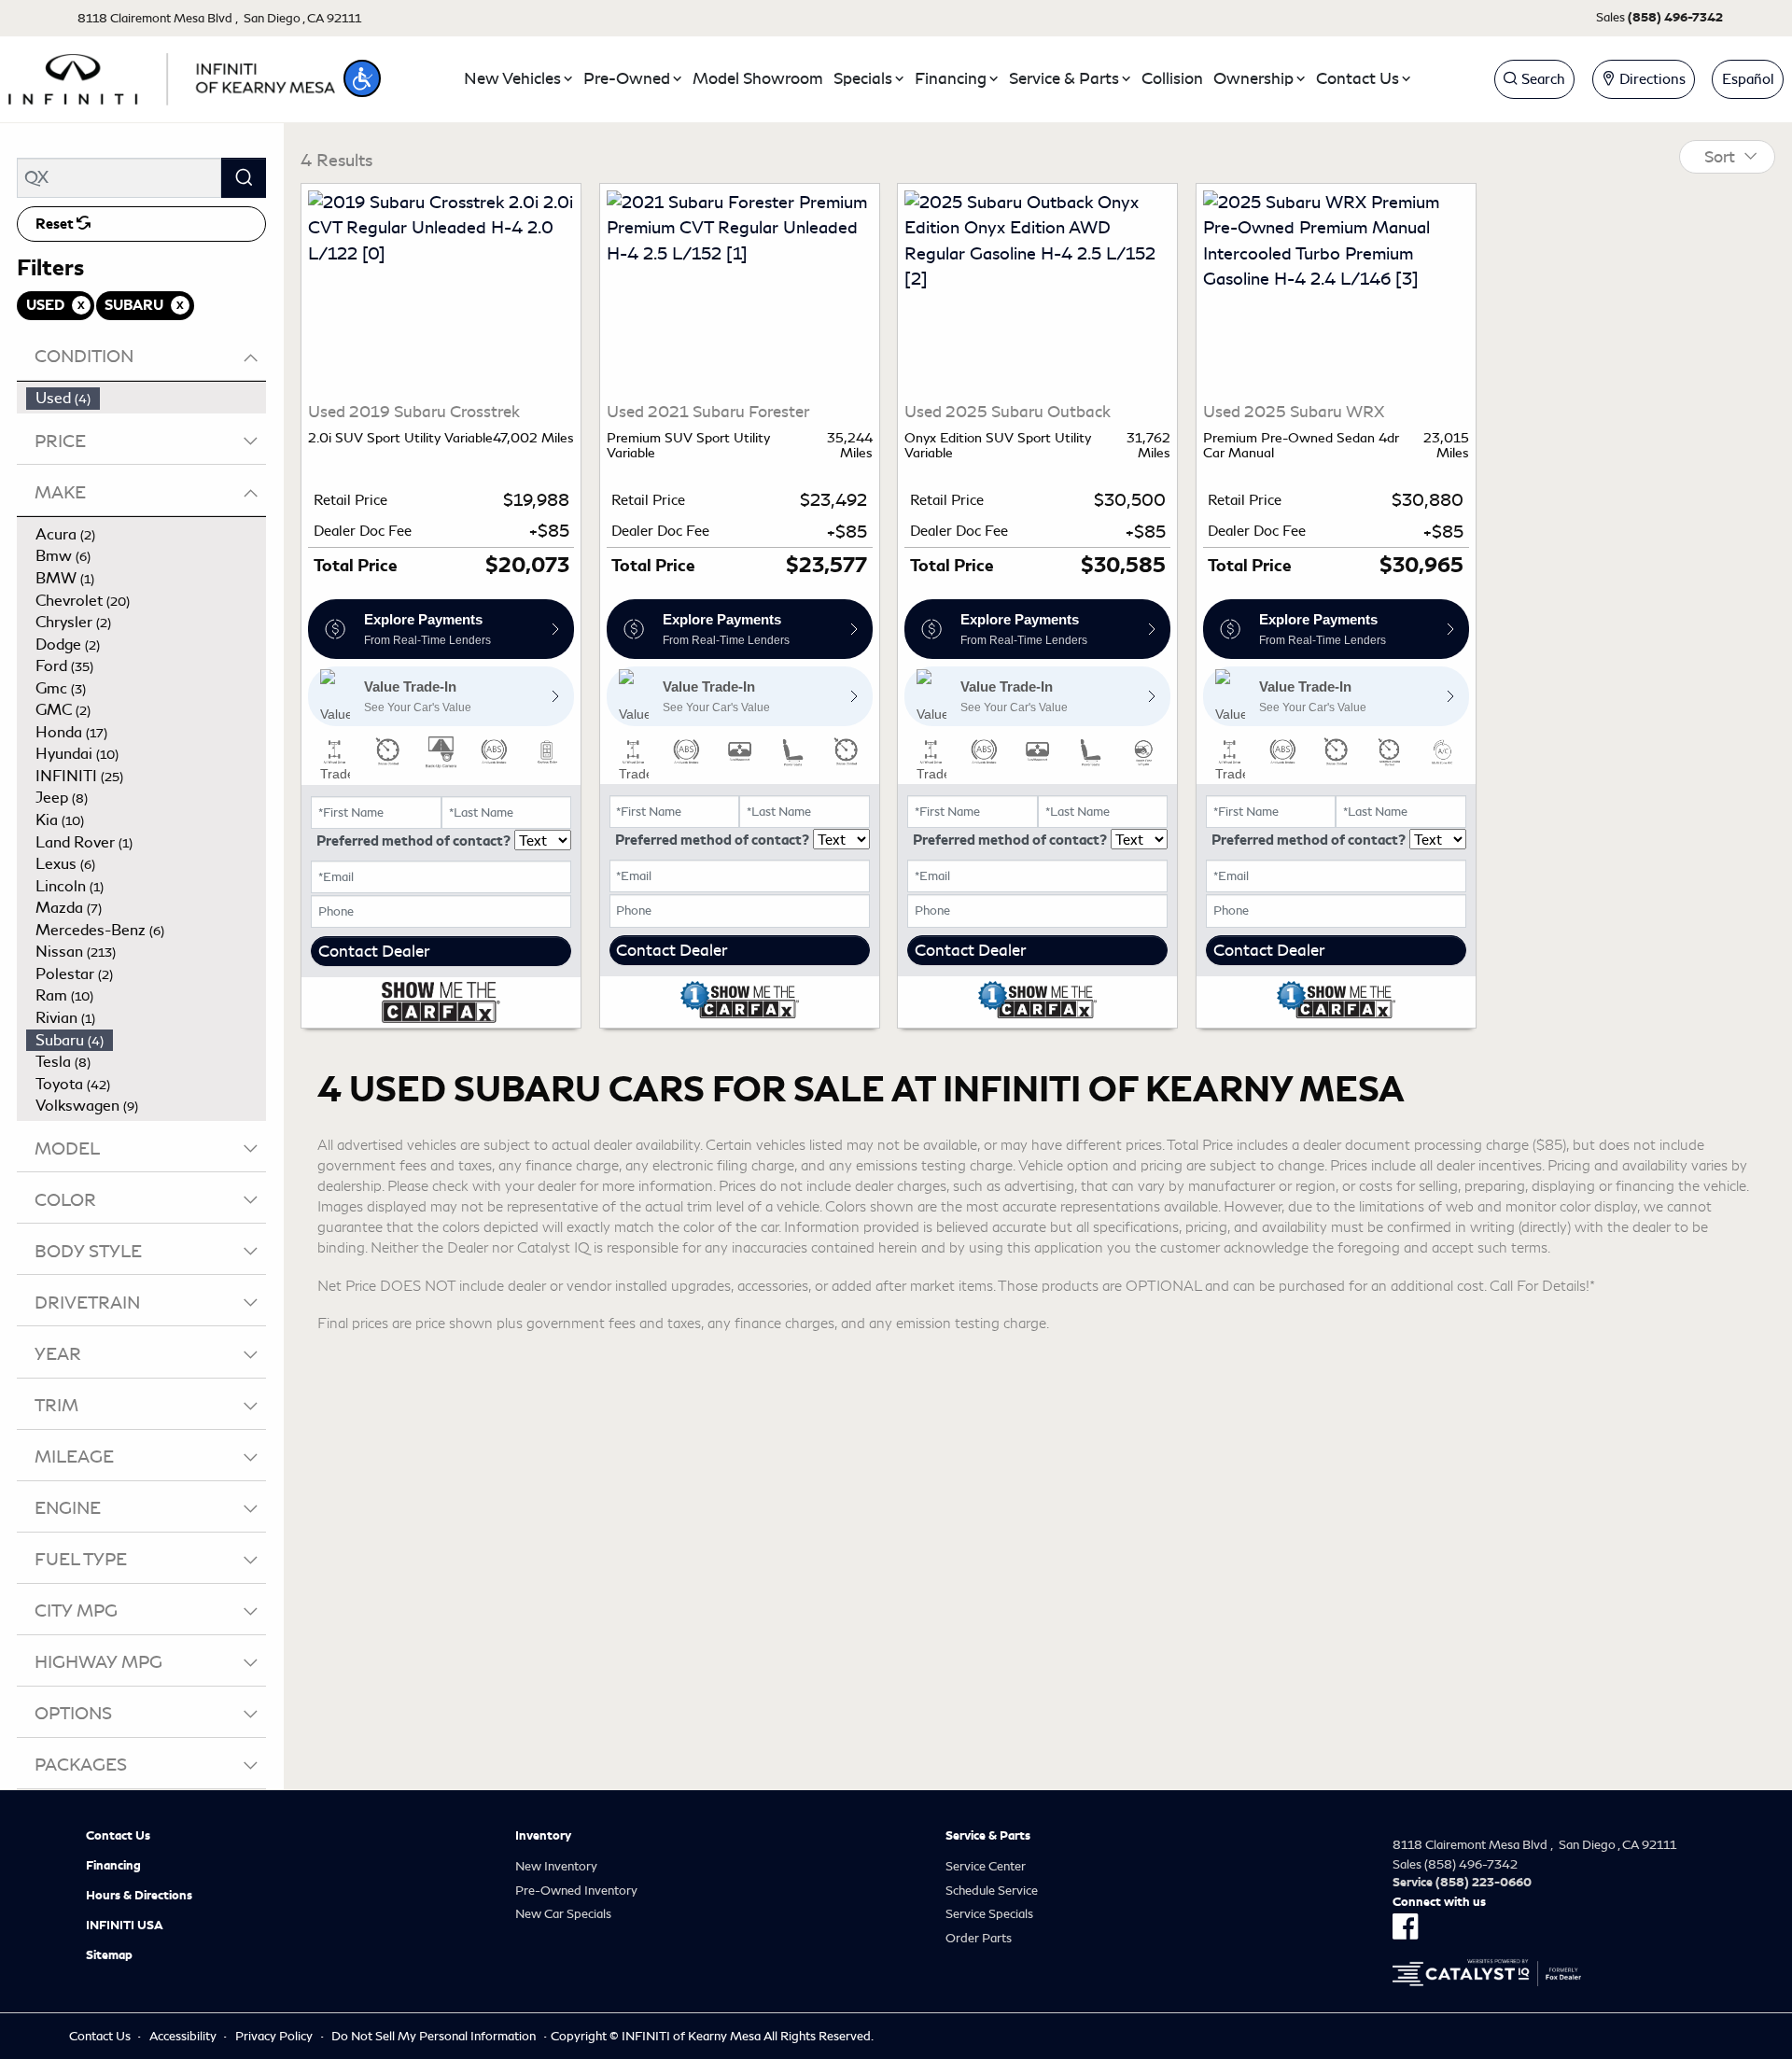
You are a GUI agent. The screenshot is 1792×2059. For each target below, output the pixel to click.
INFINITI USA (125, 1926)
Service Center (986, 1866)
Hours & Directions (139, 1896)
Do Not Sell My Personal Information (434, 2036)
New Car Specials (563, 1914)
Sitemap (109, 1955)
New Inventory (556, 1866)
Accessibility (183, 2036)
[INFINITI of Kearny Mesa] (172, 76)
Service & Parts (988, 1836)
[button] (362, 78)
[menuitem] (147, 399)
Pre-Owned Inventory (576, 1891)
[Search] (244, 178)
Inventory (543, 1836)
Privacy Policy (274, 2036)
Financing (113, 1866)
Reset (56, 224)
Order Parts (979, 1938)
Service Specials (989, 1914)
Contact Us (118, 1836)
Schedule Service (992, 1891)
